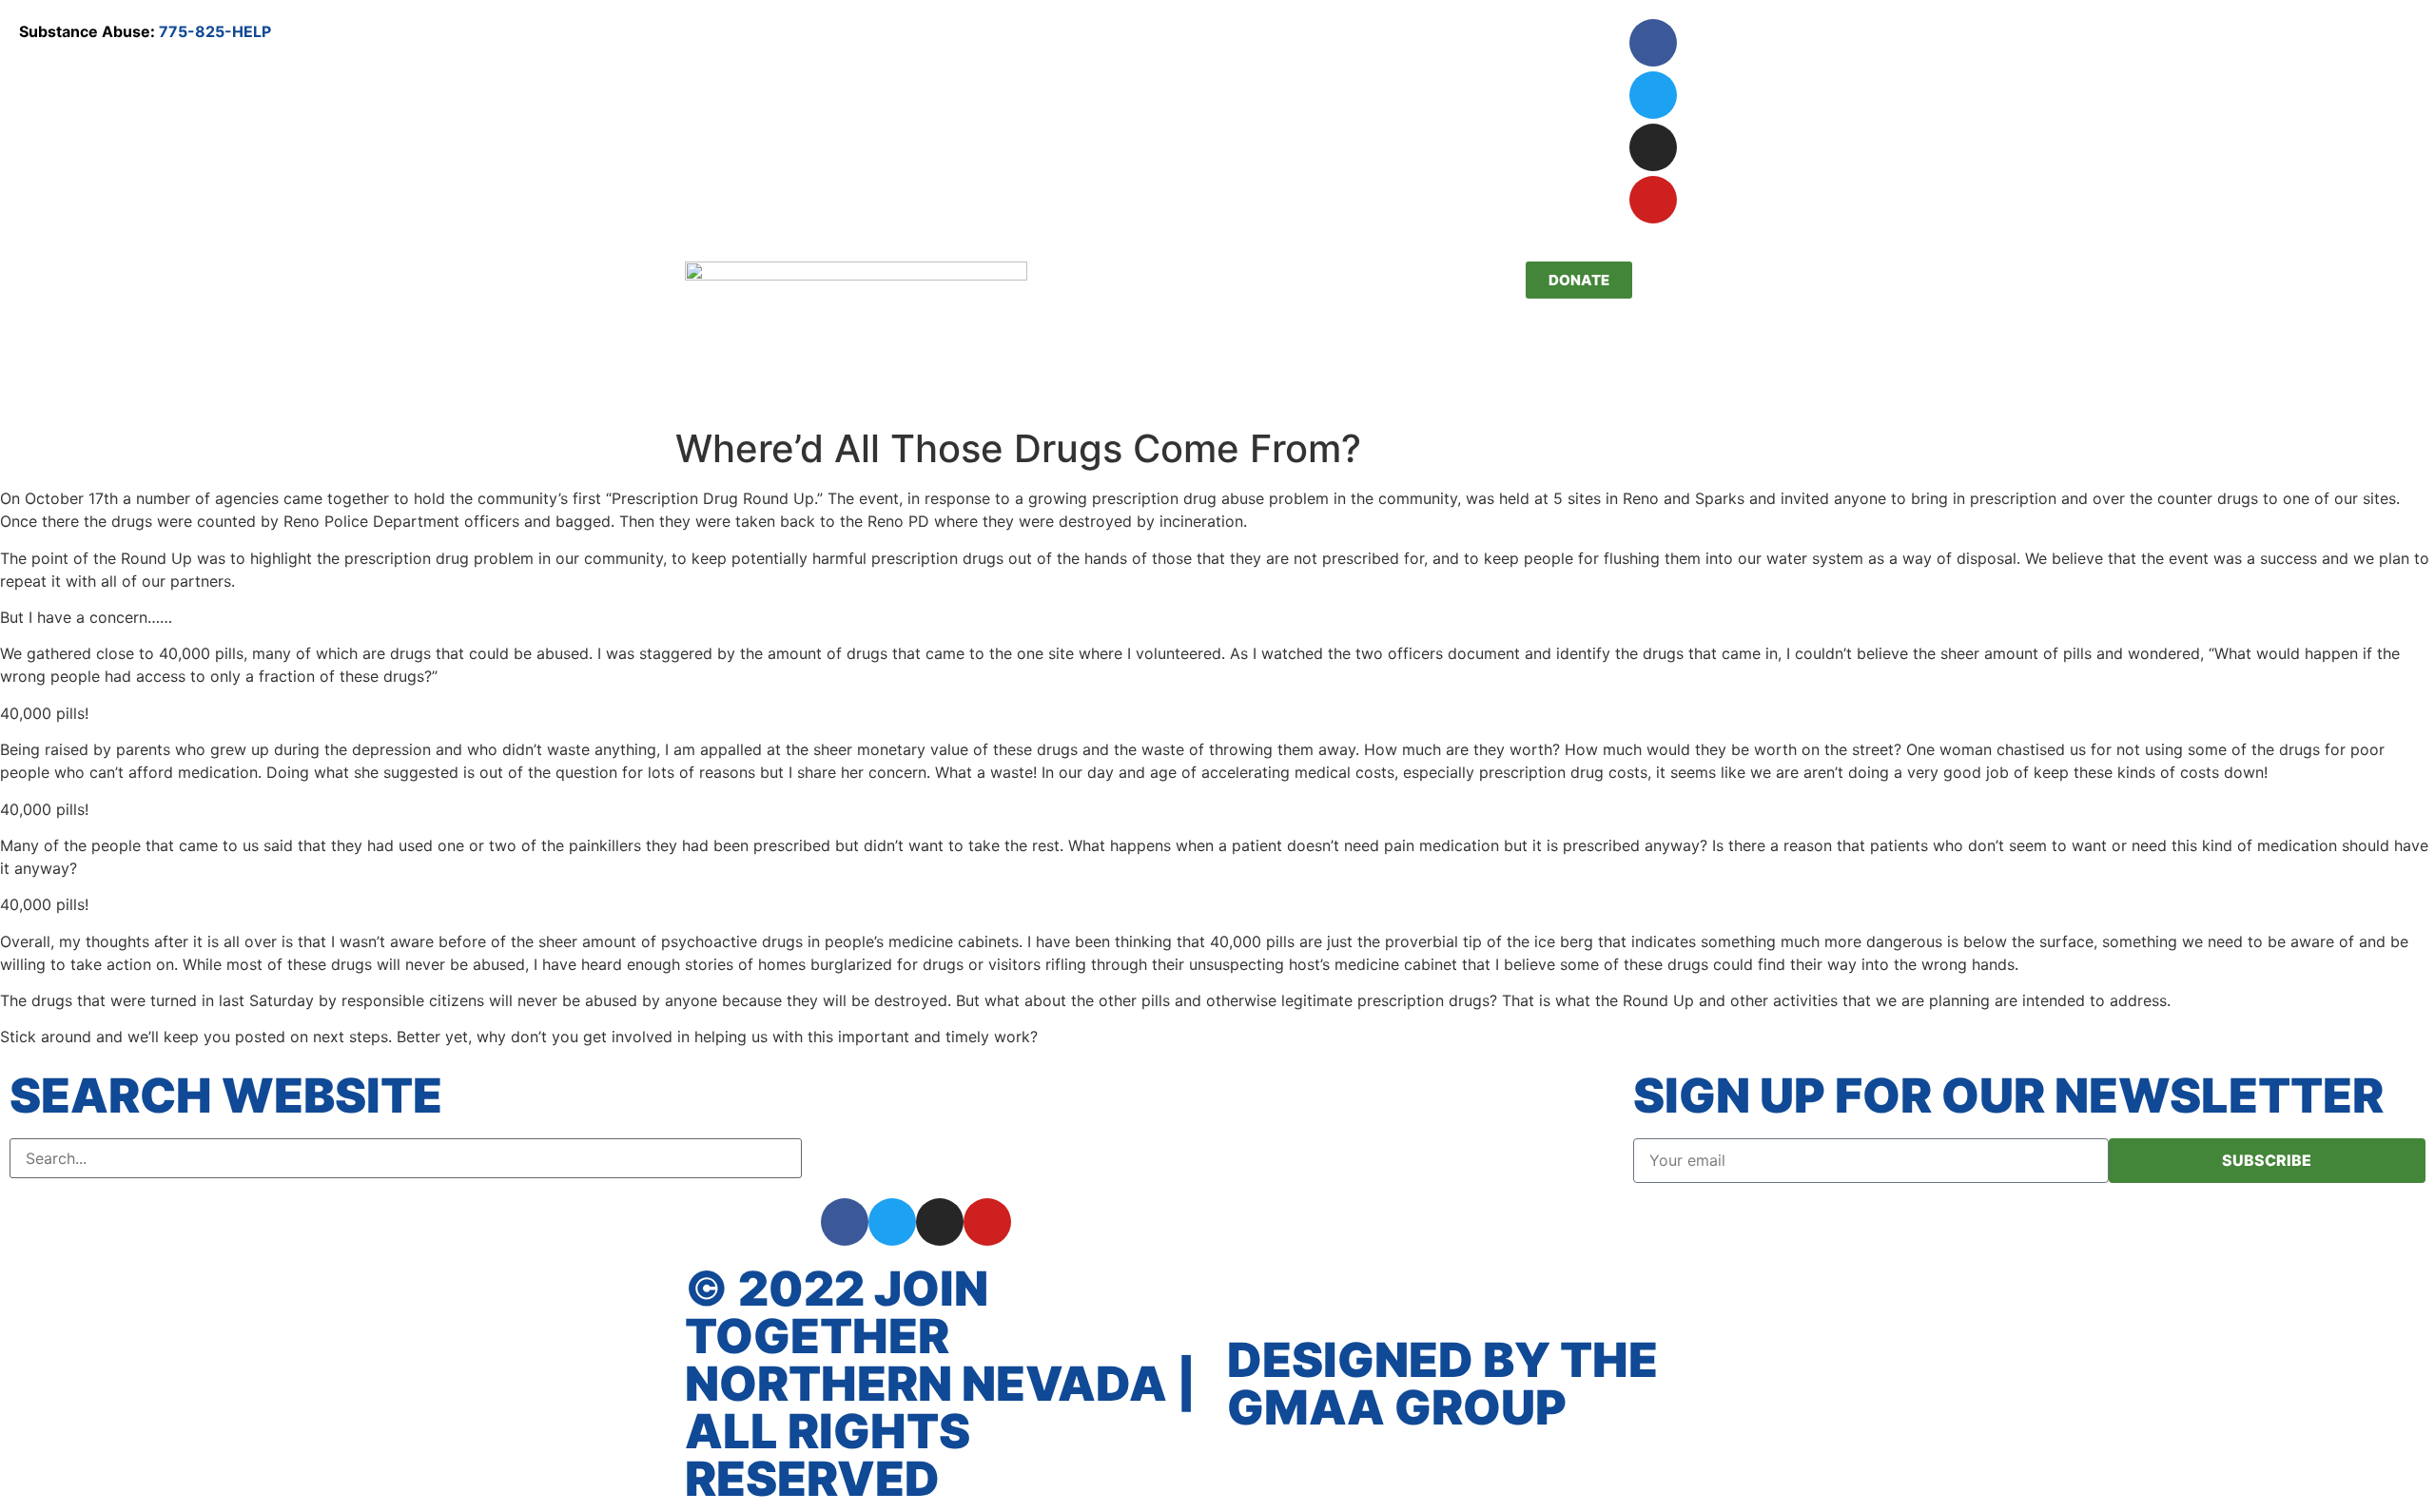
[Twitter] (1653, 95)
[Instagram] (1653, 147)
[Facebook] (1653, 43)
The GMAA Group (1442, 1384)
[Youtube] (1653, 200)
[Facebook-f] (845, 1222)
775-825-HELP (215, 31)
